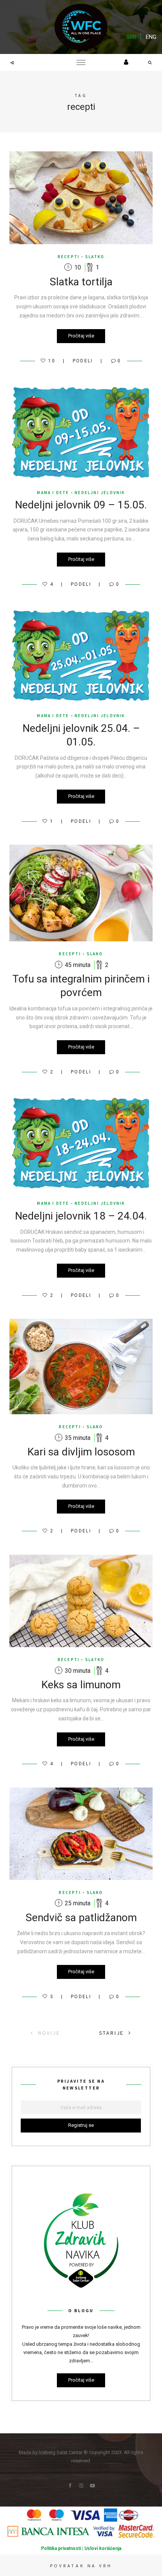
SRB (131, 37)
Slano (95, 954)
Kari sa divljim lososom (81, 1452)
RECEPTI (69, 257)
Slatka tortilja (81, 282)
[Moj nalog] (126, 62)
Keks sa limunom (81, 1685)
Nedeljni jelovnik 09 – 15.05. (81, 505)
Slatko (95, 257)
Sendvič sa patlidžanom (81, 1918)
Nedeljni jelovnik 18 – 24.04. (81, 1216)
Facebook (70, 2486)
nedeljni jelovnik (100, 493)
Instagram (81, 2486)
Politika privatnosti (61, 2548)
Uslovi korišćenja (103, 2548)
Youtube (92, 2486)
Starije (112, 2033)
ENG (151, 37)
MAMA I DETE (53, 493)
